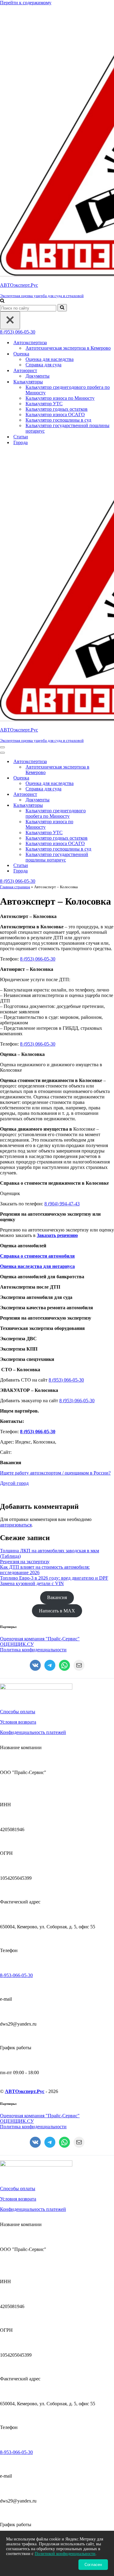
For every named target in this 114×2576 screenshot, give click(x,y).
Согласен (93, 2565)
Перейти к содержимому (26, 3)
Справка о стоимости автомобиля (37, 1256)
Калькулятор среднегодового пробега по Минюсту (68, 390)
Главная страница (15, 887)
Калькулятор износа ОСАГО (55, 414)
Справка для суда (43, 365)
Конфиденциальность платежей (33, 1732)
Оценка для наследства (50, 359)
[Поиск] (2, 301)
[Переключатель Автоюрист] (106, 795)
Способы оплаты (18, 1712)
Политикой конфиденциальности (65, 2554)
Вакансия (57, 1597)
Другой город (14, 1483)
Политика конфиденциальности (33, 1650)
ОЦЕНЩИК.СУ (17, 1644)
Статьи (21, 437)
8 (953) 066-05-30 (18, 332)
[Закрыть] (10, 320)
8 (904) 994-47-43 (62, 1204)
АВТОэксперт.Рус (25, 2091)
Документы (38, 376)
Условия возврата (18, 1722)
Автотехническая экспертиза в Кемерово (68, 348)
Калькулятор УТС (44, 404)
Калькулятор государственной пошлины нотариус (67, 428)
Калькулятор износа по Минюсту (60, 398)
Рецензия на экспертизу (25, 1562)
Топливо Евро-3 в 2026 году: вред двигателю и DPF (54, 1578)
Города (21, 442)
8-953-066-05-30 (16, 1975)
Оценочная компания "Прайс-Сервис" (40, 1639)
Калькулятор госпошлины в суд (58, 420)
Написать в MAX (57, 1611)
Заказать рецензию (57, 1235)
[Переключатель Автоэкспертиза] (106, 762)
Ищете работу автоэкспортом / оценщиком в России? (55, 1473)
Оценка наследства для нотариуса (37, 1266)
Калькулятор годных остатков (57, 409)
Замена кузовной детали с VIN (32, 1583)
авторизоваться (16, 1525)
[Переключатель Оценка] (106, 778)
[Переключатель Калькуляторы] (106, 805)
